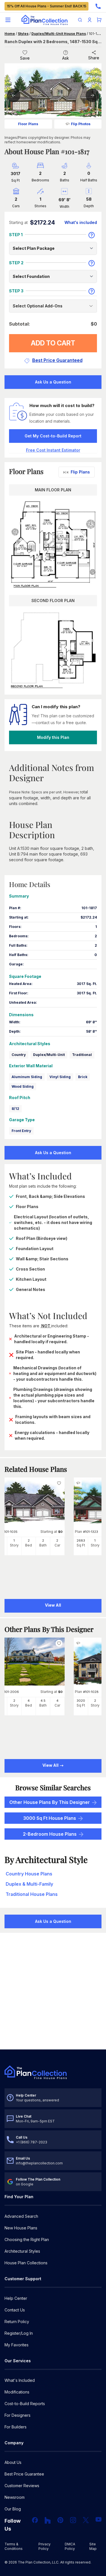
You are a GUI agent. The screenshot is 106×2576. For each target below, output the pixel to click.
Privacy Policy (45, 2546)
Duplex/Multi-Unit (49, 1055)
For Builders (16, 2427)
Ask (66, 58)
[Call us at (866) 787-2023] (98, 6)
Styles (23, 34)
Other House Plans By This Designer (50, 1802)
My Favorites (17, 2345)
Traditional (82, 1055)
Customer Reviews (22, 2486)
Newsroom (15, 2497)
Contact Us (15, 2310)
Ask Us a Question (53, 382)
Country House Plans (29, 1874)
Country (19, 1055)
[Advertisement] (53, 1992)
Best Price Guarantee (24, 2474)
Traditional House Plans (32, 1894)
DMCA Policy (70, 2546)
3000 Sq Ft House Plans (50, 1818)
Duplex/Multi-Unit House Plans (59, 34)
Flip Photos (81, 124)
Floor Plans (28, 124)
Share (94, 58)
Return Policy (17, 2322)
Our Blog (13, 2509)
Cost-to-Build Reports (25, 2404)
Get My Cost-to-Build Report (53, 436)
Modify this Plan (53, 737)
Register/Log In (19, 2333)
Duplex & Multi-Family (29, 1884)
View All (51, 1765)
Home (10, 34)
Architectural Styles (22, 2251)
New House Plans (21, 2228)
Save (25, 58)
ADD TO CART (53, 343)
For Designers (18, 2415)
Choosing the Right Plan (27, 2239)
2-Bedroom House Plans (50, 1834)
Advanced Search (21, 2216)
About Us (13, 2462)
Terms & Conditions (14, 2546)
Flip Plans (80, 472)
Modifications (17, 2392)
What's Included (20, 2380)
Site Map (93, 2546)
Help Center (16, 2298)
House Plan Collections (26, 2263)
